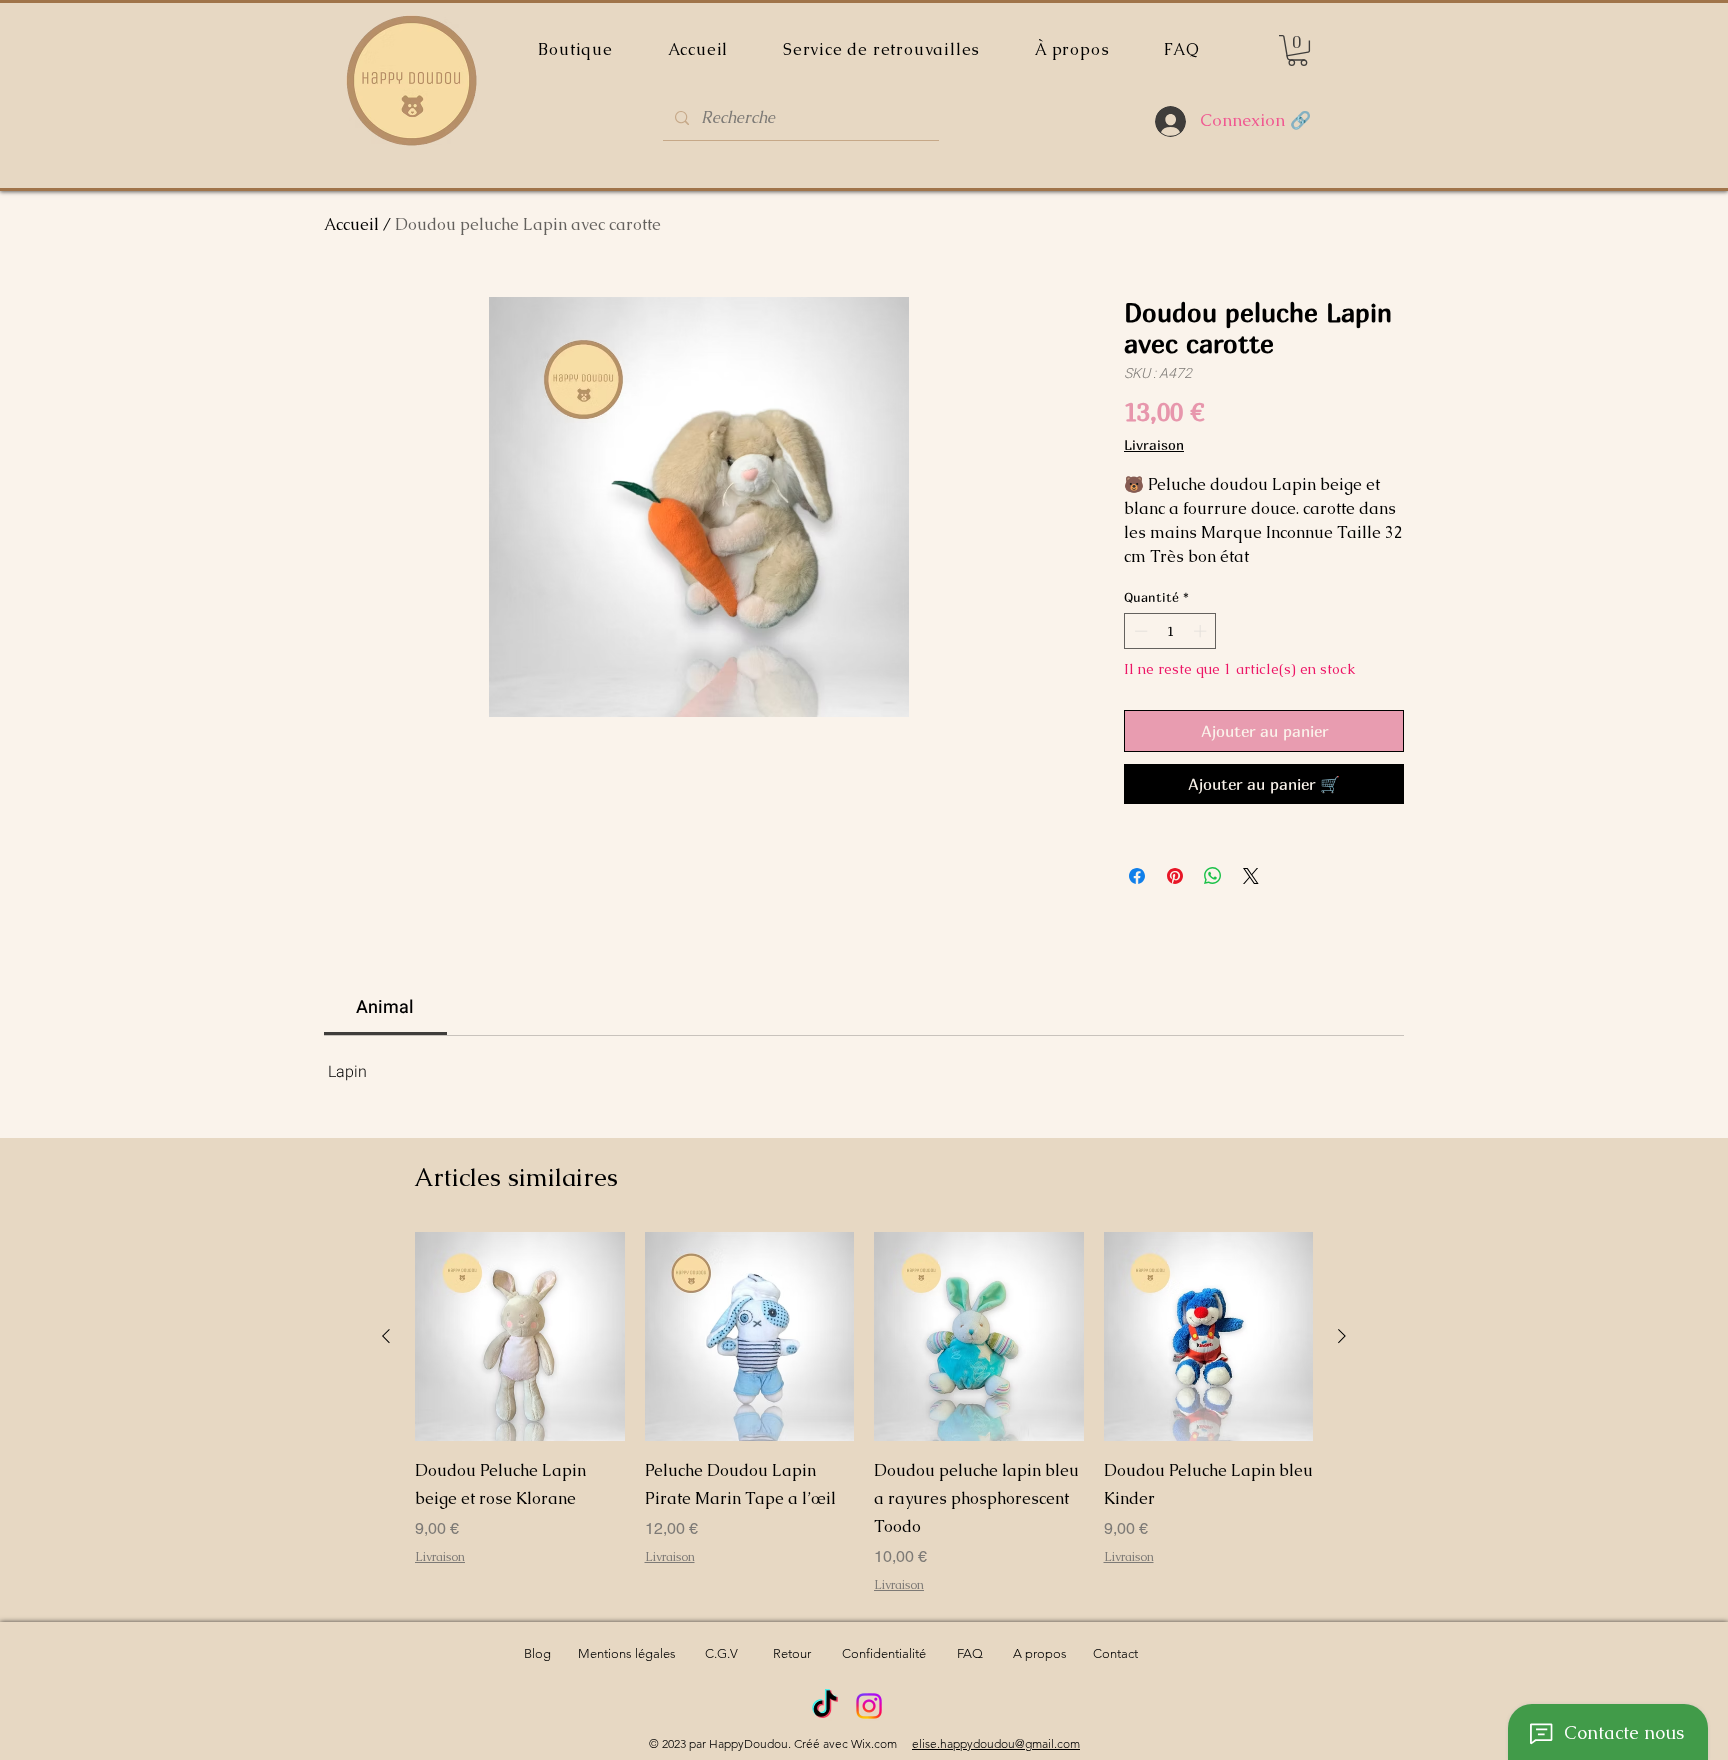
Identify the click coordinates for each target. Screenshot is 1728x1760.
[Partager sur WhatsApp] (1213, 876)
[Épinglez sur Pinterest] (1175, 876)
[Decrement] (1139, 631)
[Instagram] (869, 1706)
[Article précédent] (386, 1336)
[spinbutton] (1170, 631)
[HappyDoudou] (825, 1706)
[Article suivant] (1342, 1336)
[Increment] (1202, 631)
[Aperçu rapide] (520, 1337)
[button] (1297, 50)
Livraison (1154, 444)
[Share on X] (1251, 876)
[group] (864, 1413)
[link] (385, 1007)
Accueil (351, 224)
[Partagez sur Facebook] (1137, 876)
